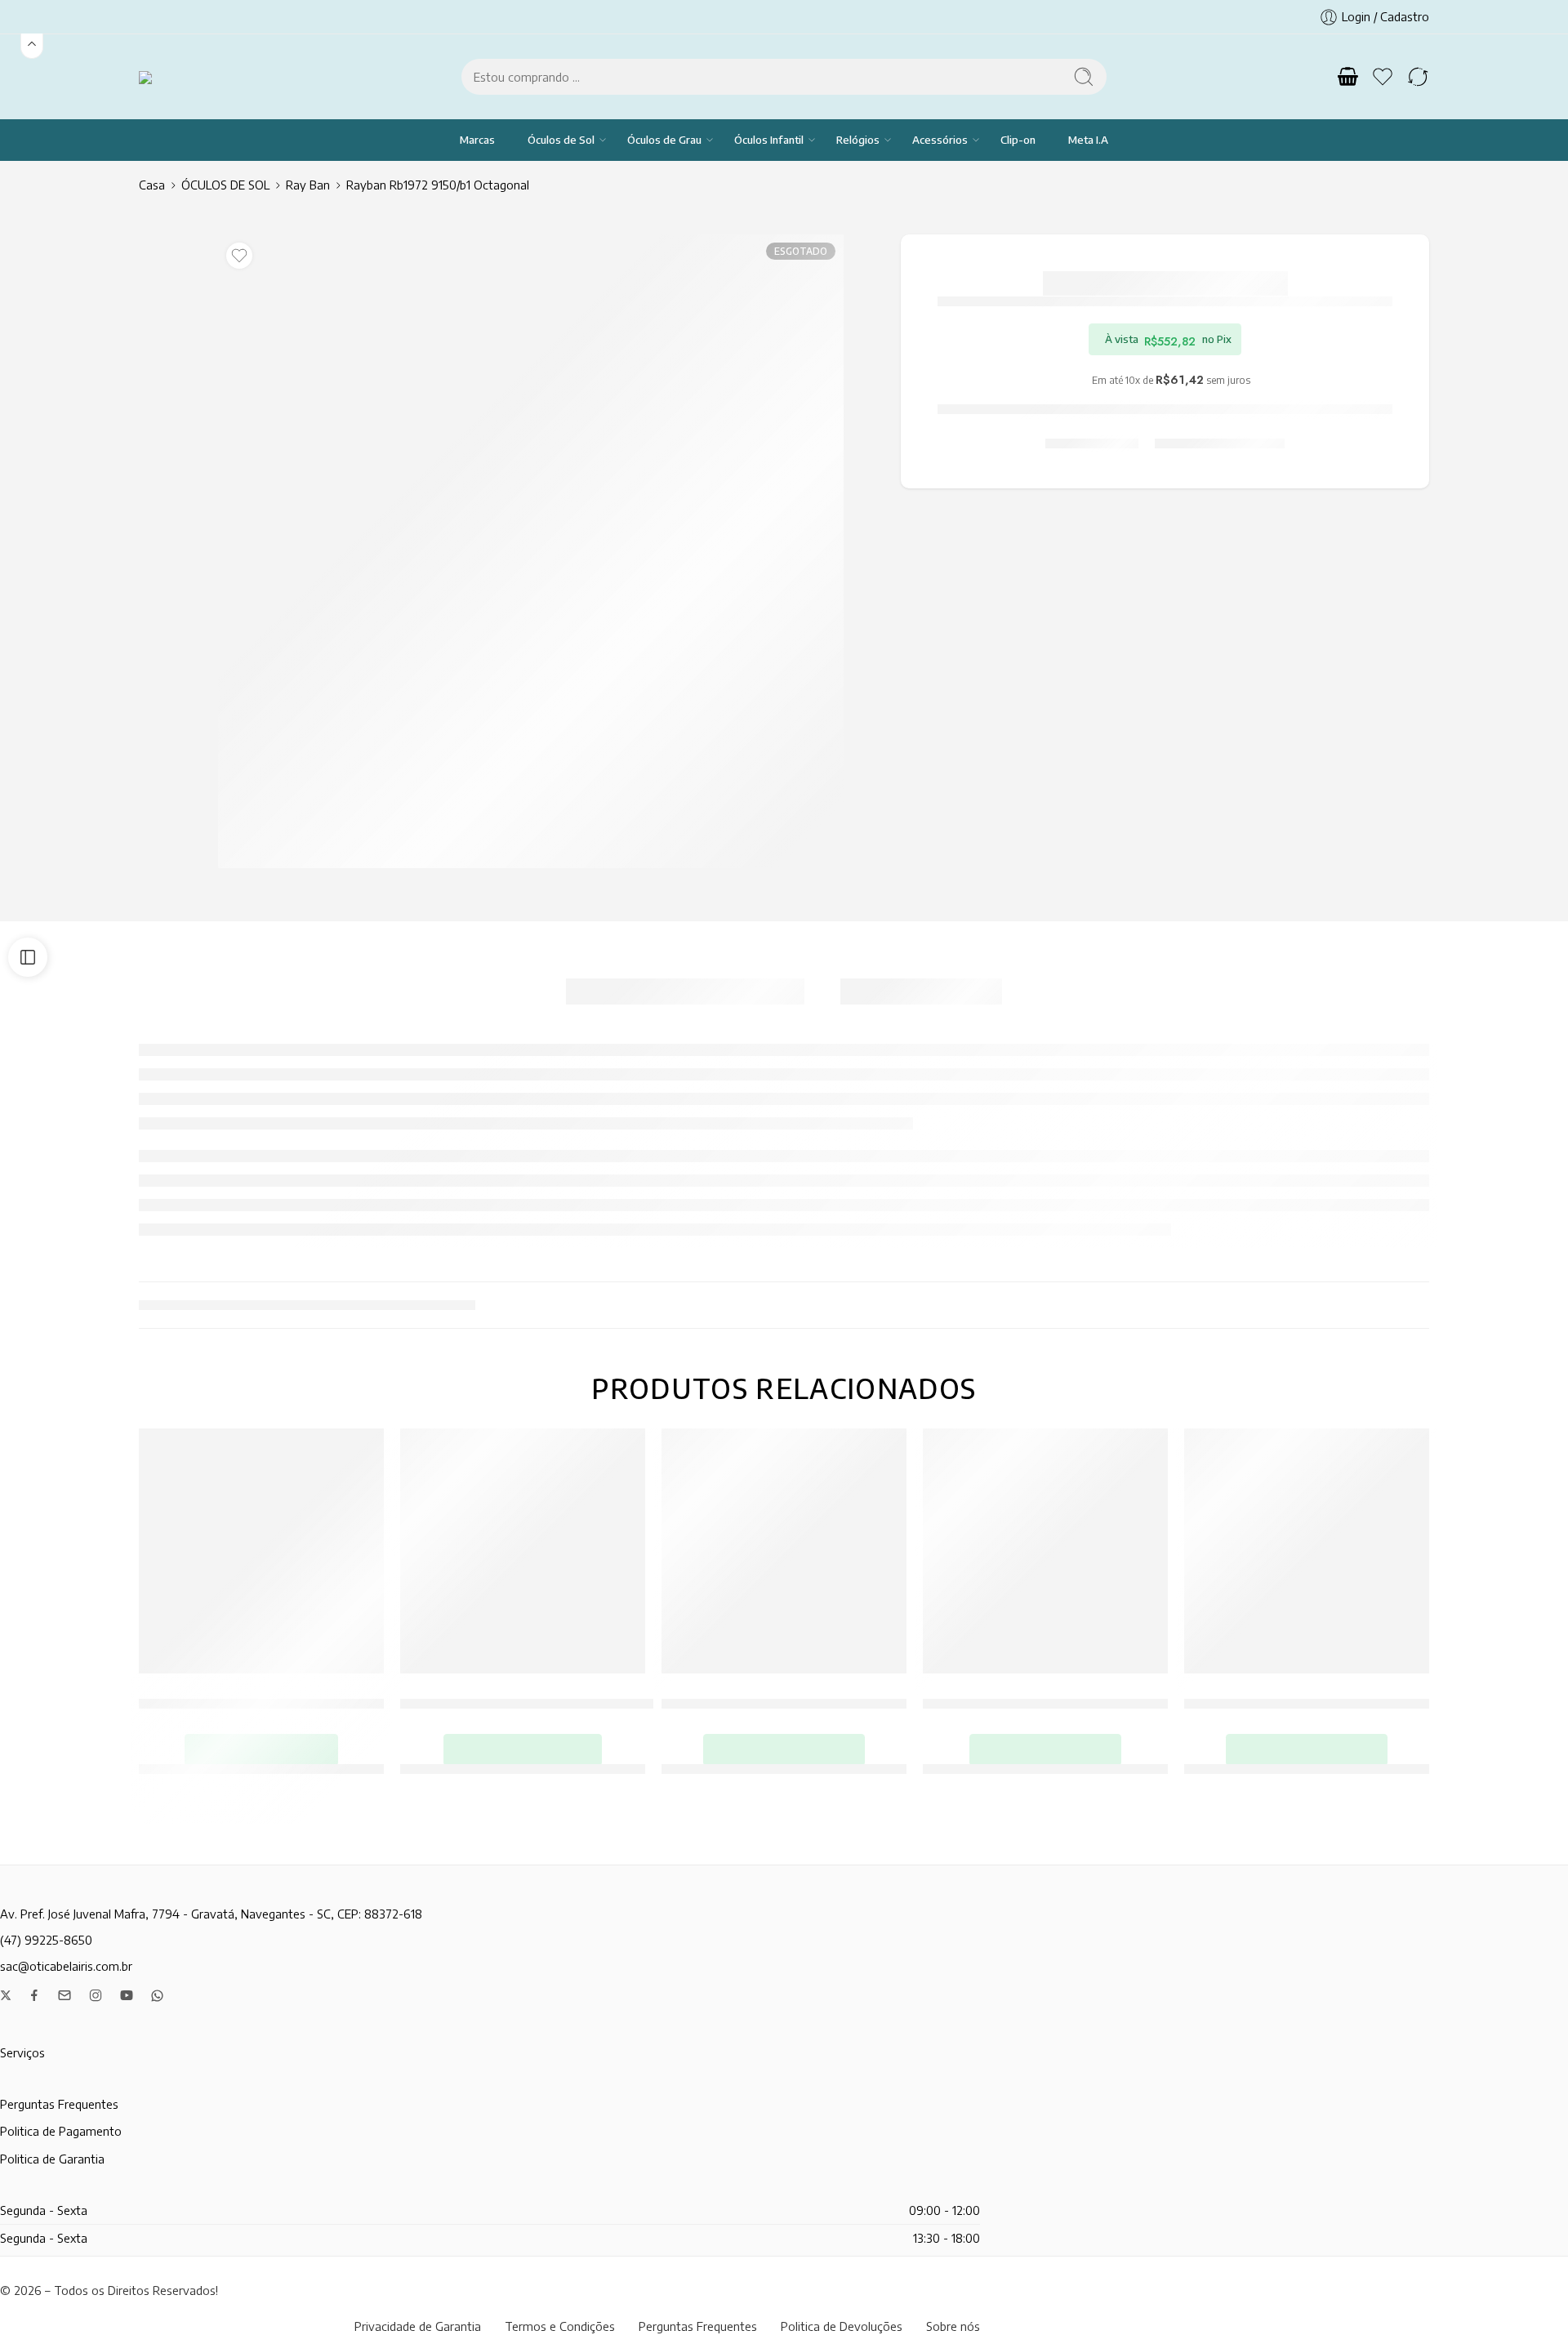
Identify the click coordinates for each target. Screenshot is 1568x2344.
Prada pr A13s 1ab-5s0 (1307, 1695)
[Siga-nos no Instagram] (96, 1995)
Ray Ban (308, 185)
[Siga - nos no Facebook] (34, 1995)
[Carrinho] (1347, 77)
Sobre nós (953, 2326)
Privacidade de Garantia (418, 2326)
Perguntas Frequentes (59, 2104)
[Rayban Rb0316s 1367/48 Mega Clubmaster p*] (523, 1551)
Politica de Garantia (52, 2159)
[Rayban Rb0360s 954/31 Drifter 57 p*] (261, 1551)
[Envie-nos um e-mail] (65, 1995)
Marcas (477, 140)
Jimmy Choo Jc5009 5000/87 (784, 1695)
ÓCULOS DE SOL (225, 185)
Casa (152, 185)
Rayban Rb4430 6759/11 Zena (1045, 1695)
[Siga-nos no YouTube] (127, 1995)
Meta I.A (1088, 140)
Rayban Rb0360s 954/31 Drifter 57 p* (261, 1695)
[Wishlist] (239, 256)
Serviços (22, 2052)
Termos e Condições (560, 2326)
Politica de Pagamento (61, 2131)
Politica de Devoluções (842, 2326)
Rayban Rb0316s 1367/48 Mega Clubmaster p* (541, 1695)
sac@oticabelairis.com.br (66, 1966)
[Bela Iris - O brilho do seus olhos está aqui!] (166, 76)
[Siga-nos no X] (6, 1995)
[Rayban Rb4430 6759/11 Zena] (1045, 1551)
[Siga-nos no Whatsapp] (157, 1996)
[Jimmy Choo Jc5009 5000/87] (784, 1551)
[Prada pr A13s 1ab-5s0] (1307, 1551)
